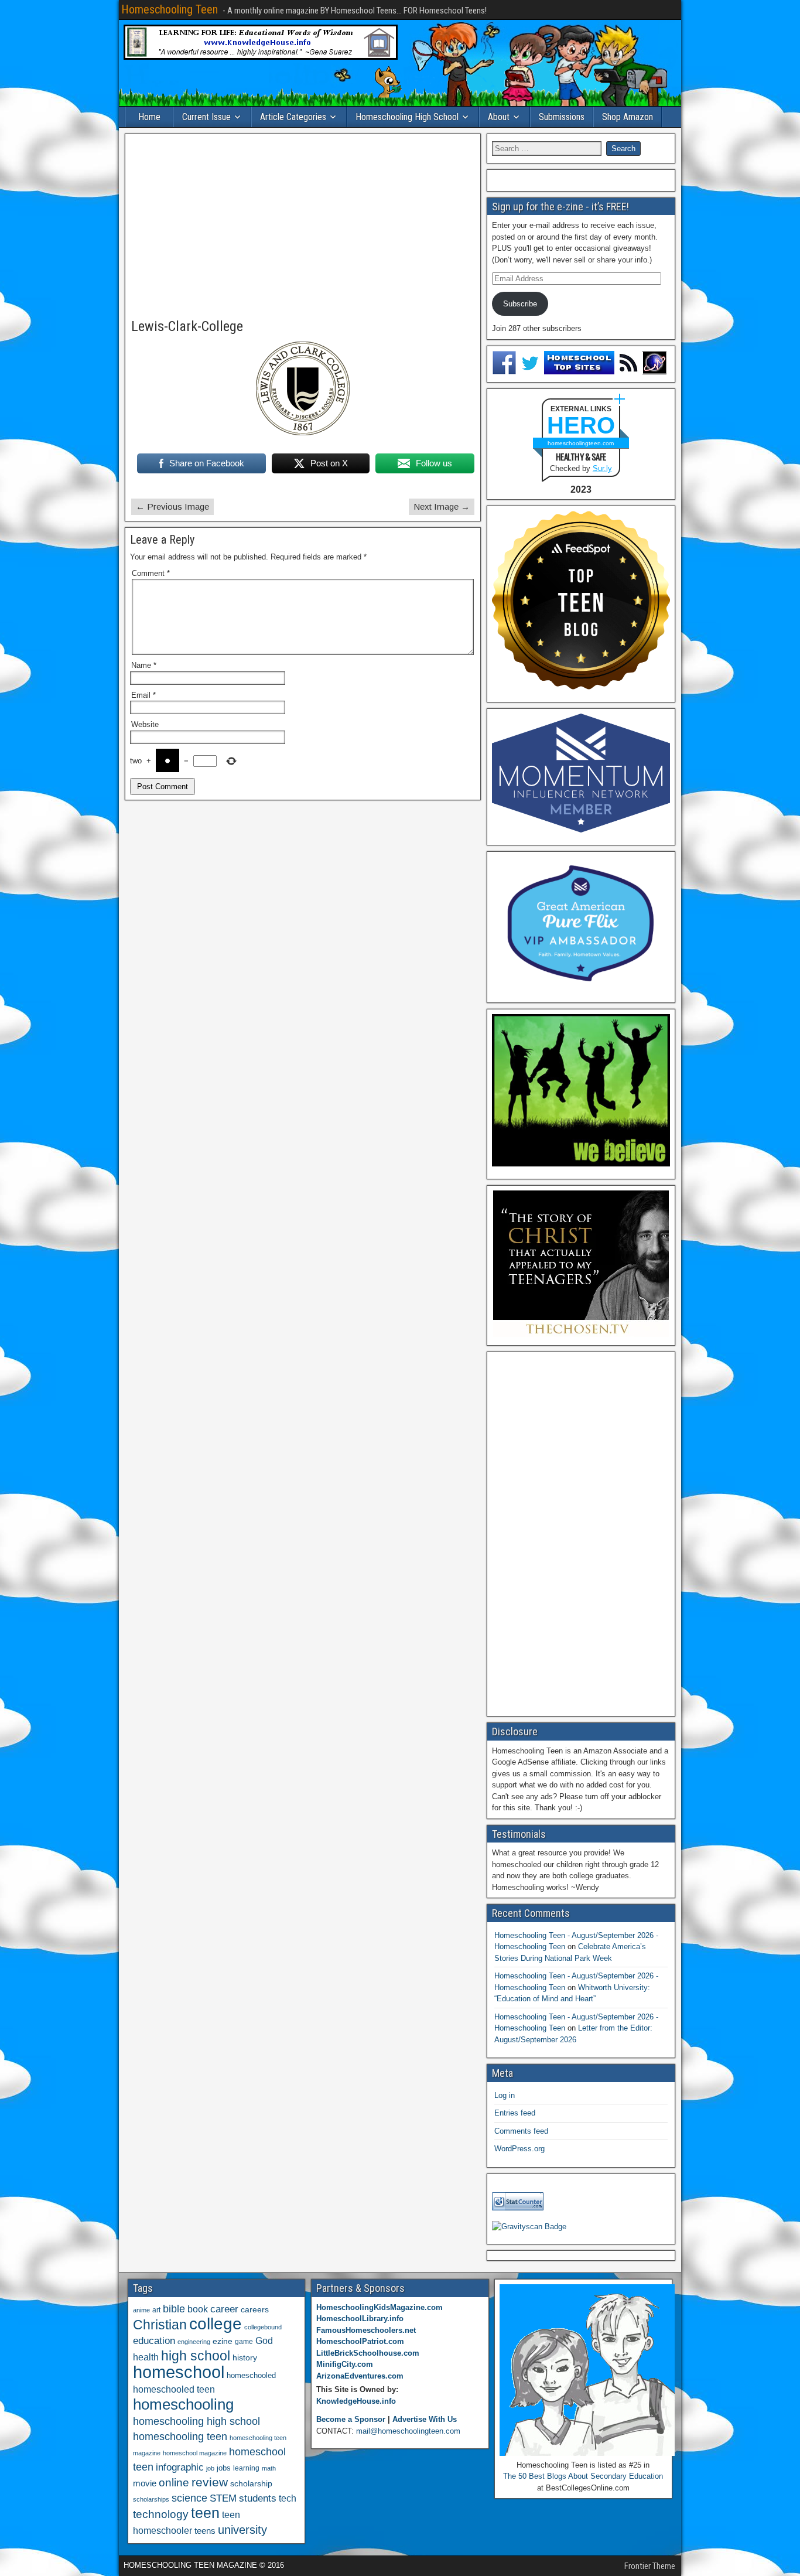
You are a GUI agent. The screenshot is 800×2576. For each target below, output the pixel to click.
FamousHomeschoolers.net (366, 2330)
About (499, 117)
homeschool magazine (195, 2453)
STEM (223, 2498)
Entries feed (515, 2113)
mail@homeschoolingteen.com (408, 2431)
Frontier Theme (650, 2566)
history (245, 2357)
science (189, 2498)
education (154, 2341)
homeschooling (183, 2404)
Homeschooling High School (407, 117)
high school (196, 2356)
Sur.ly (602, 468)
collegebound (263, 2327)
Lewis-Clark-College (187, 326)
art (156, 2310)
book (198, 2309)
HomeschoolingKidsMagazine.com (380, 2307)
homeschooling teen (180, 2437)
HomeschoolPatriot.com (360, 2341)
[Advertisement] (303, 227)
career (224, 2309)
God (264, 2341)
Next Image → (442, 506)
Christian (160, 2325)
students (258, 2498)
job (210, 2468)
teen (205, 2513)
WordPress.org (519, 2149)
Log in (505, 2095)
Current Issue (206, 117)
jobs (224, 2468)
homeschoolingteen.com (581, 443)
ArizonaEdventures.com (360, 2376)
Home (149, 117)
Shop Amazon (628, 117)
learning (246, 2468)
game (244, 2342)
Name (144, 665)
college (216, 2324)
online (174, 2483)
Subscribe (520, 304)
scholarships (151, 2499)
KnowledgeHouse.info (356, 2401)
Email (143, 695)
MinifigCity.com (345, 2364)
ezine (223, 2341)
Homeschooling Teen (170, 9)
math (269, 2468)
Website (145, 724)
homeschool (179, 2372)
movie (145, 2483)
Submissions (562, 117)
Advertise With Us (425, 2419)
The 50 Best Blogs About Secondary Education (583, 2476)
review (210, 2482)
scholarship (251, 2484)
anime (141, 2310)
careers (255, 2309)
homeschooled (251, 2375)
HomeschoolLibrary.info (360, 2319)
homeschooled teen (174, 2389)
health (146, 2357)
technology (161, 2514)
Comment (151, 573)
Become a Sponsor (351, 2419)
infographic (180, 2467)
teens (205, 2531)
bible (174, 2309)
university (242, 2530)
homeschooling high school (196, 2421)
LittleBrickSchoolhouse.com (368, 2353)
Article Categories (293, 117)
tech (288, 2498)
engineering (194, 2342)
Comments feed (521, 2131)
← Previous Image (172, 506)
